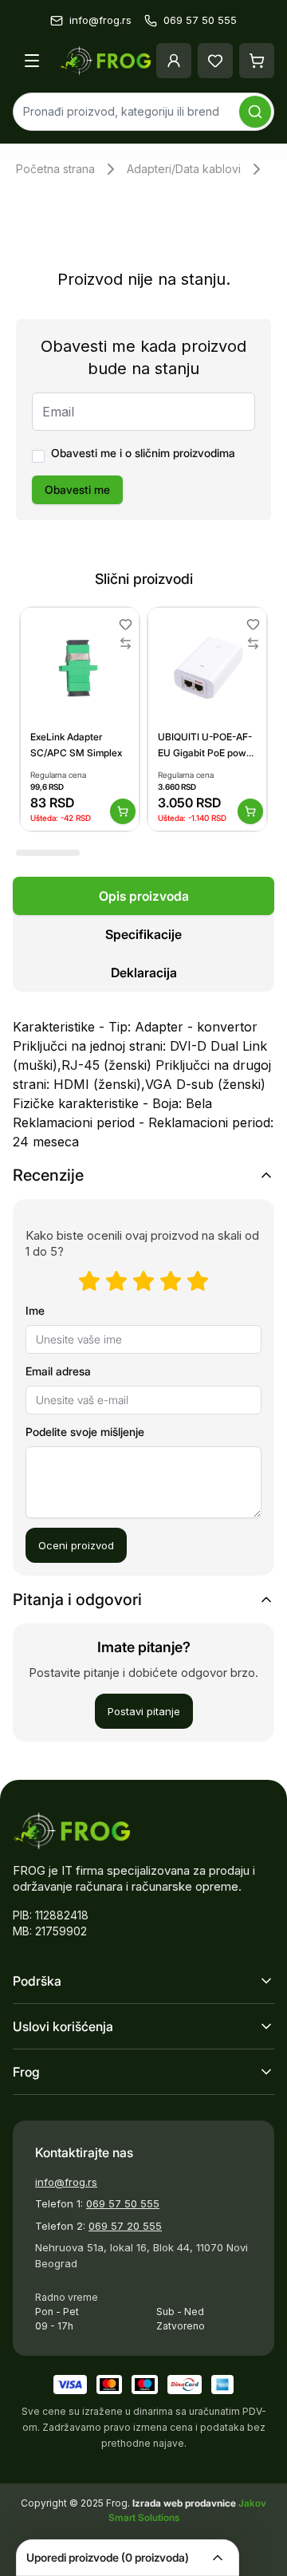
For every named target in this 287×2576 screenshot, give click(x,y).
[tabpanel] (143, 1075)
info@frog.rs (66, 2182)
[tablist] (143, 934)
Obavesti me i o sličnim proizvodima (143, 453)
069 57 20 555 (125, 2226)
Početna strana (55, 169)
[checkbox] (38, 456)
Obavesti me (77, 489)
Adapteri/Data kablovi (184, 169)
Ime (35, 1310)
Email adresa (58, 1371)
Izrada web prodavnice (185, 2503)
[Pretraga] (255, 112)
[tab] (143, 896)
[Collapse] (218, 2558)
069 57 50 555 (123, 2203)
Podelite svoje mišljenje (85, 1432)
